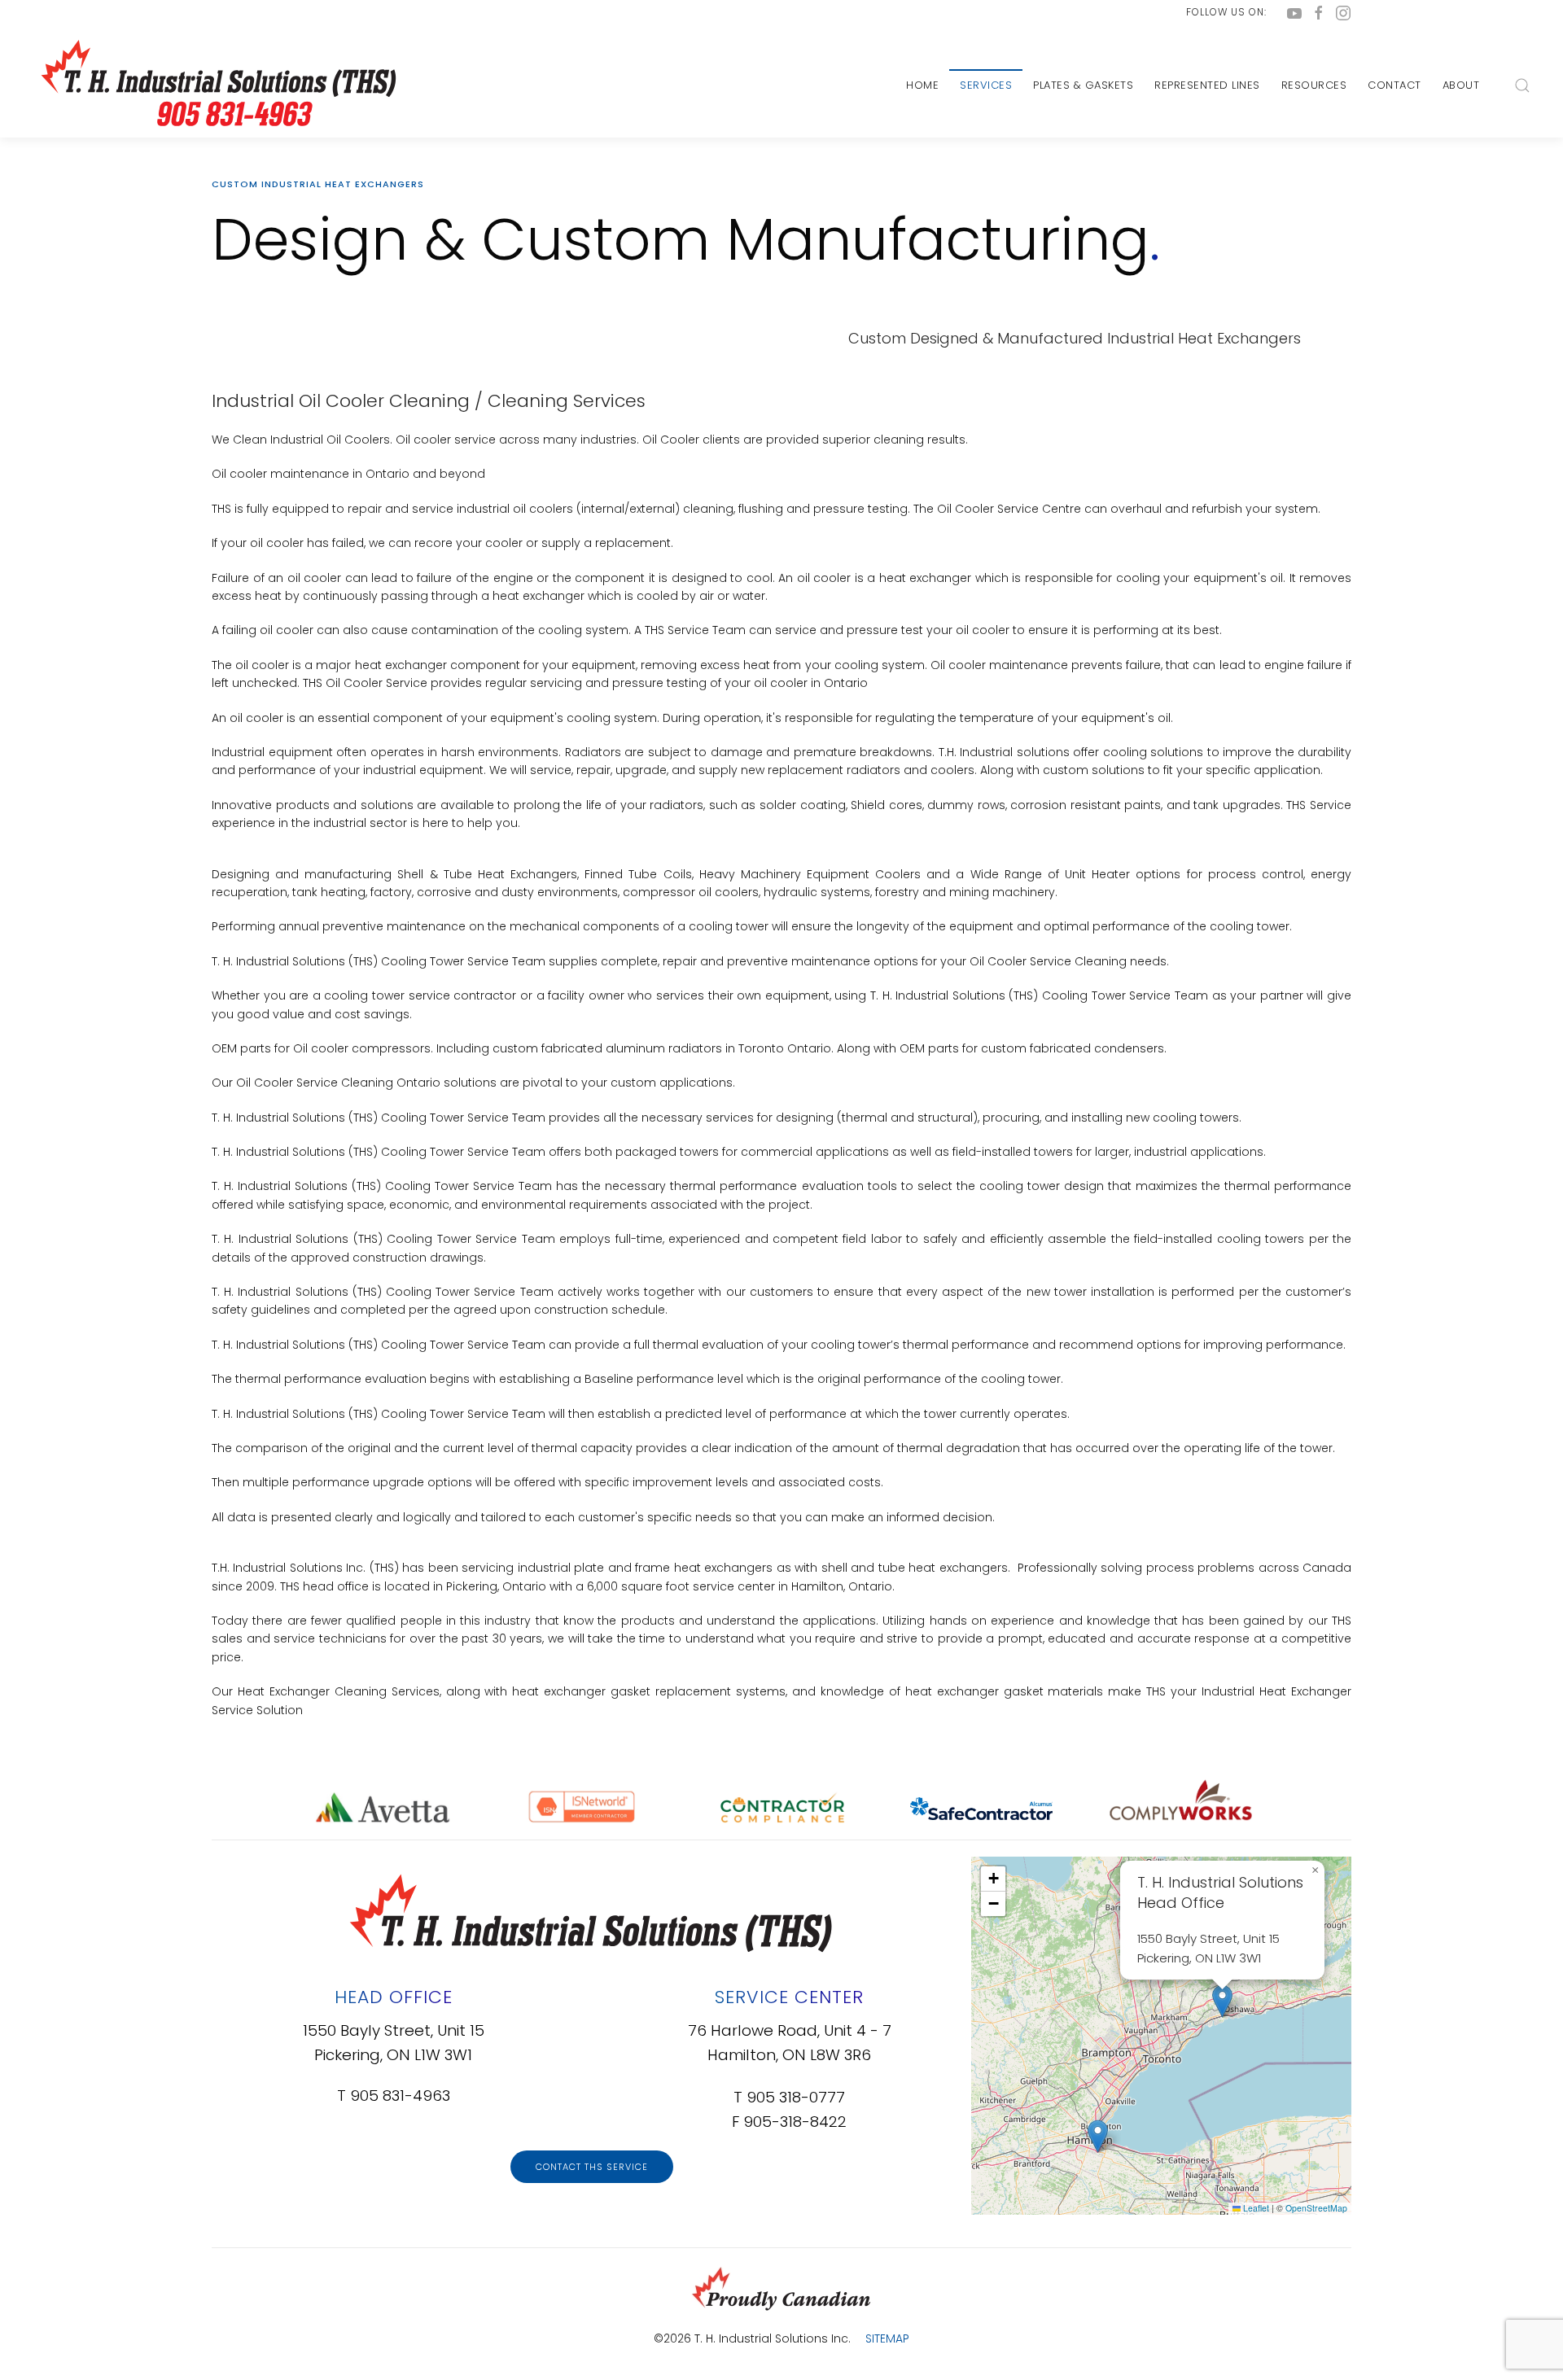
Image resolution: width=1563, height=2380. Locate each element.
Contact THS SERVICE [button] (592, 2167)
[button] (1522, 85)
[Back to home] (216, 85)
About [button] (1461, 85)
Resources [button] (1314, 85)
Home (922, 85)
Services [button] (986, 85)
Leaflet (1255, 2208)
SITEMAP (887, 2338)
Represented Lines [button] (1207, 85)
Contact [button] (1394, 85)
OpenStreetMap (1316, 2208)
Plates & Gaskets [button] (1083, 85)
